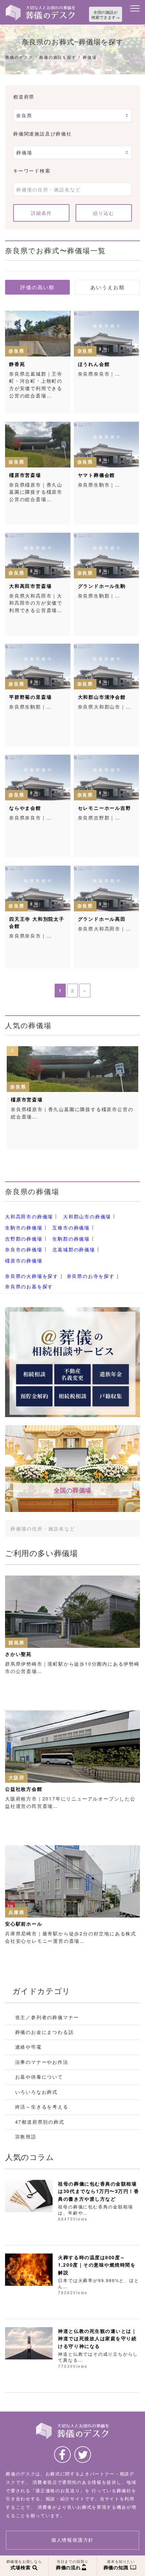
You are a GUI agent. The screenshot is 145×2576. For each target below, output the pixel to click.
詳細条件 (41, 213)
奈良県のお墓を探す (29, 1286)
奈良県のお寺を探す (91, 1276)
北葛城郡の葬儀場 (74, 1250)
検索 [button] (124, 1528)
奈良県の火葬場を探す (32, 1276)
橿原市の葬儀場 (24, 1260)
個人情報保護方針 (72, 2540)
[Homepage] (40, 7)
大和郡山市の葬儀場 (87, 1217)
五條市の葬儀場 (71, 1227)
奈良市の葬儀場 (24, 1250)
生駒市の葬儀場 (24, 1227)
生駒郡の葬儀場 (71, 1239)
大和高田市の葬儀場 (29, 1217)
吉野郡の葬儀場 (24, 1239)
